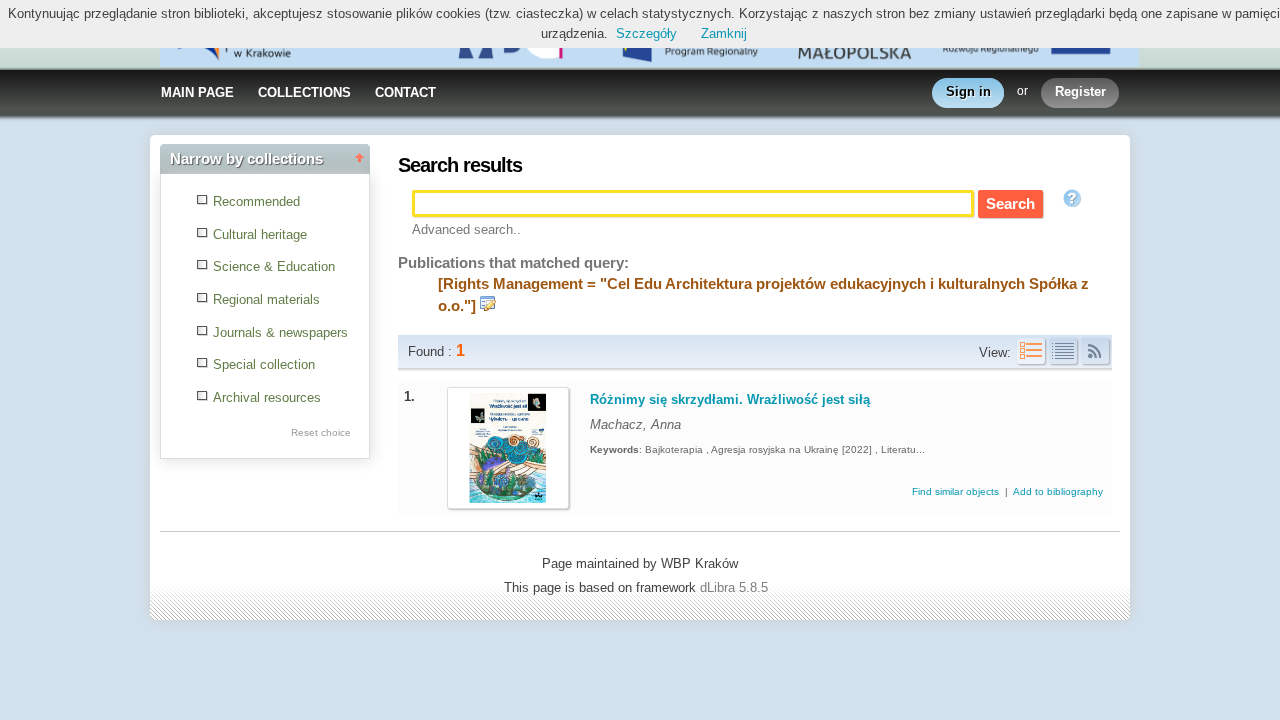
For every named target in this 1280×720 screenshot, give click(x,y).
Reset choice (321, 432)
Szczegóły (646, 33)
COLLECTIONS (304, 92)
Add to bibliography (1058, 491)
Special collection (264, 364)
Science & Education (274, 266)
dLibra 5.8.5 (736, 587)
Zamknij (724, 33)
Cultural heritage (260, 234)
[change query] (488, 306)
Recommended (256, 201)
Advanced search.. (466, 229)
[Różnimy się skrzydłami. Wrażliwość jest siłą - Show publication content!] (508, 498)
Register (1080, 91)
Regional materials (266, 299)
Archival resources (267, 397)
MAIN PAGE (197, 92)
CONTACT (405, 92)
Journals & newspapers (280, 332)
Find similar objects (957, 491)
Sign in (968, 91)
